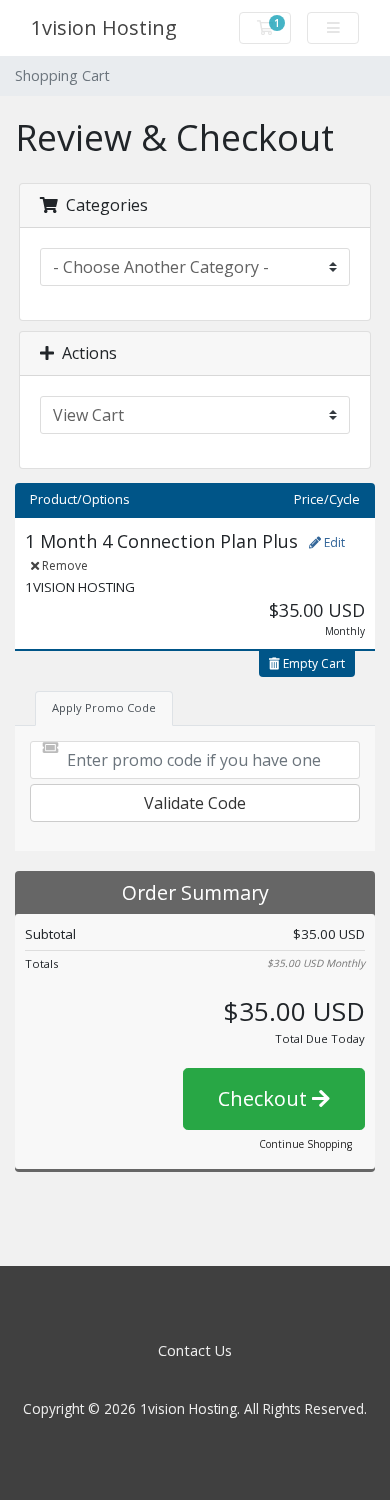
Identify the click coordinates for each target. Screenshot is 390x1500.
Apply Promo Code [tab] (104, 707)
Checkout (265, 1098)
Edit (333, 542)
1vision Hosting (104, 27)
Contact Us (195, 1350)
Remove (63, 565)
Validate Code (195, 803)
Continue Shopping (305, 1144)
